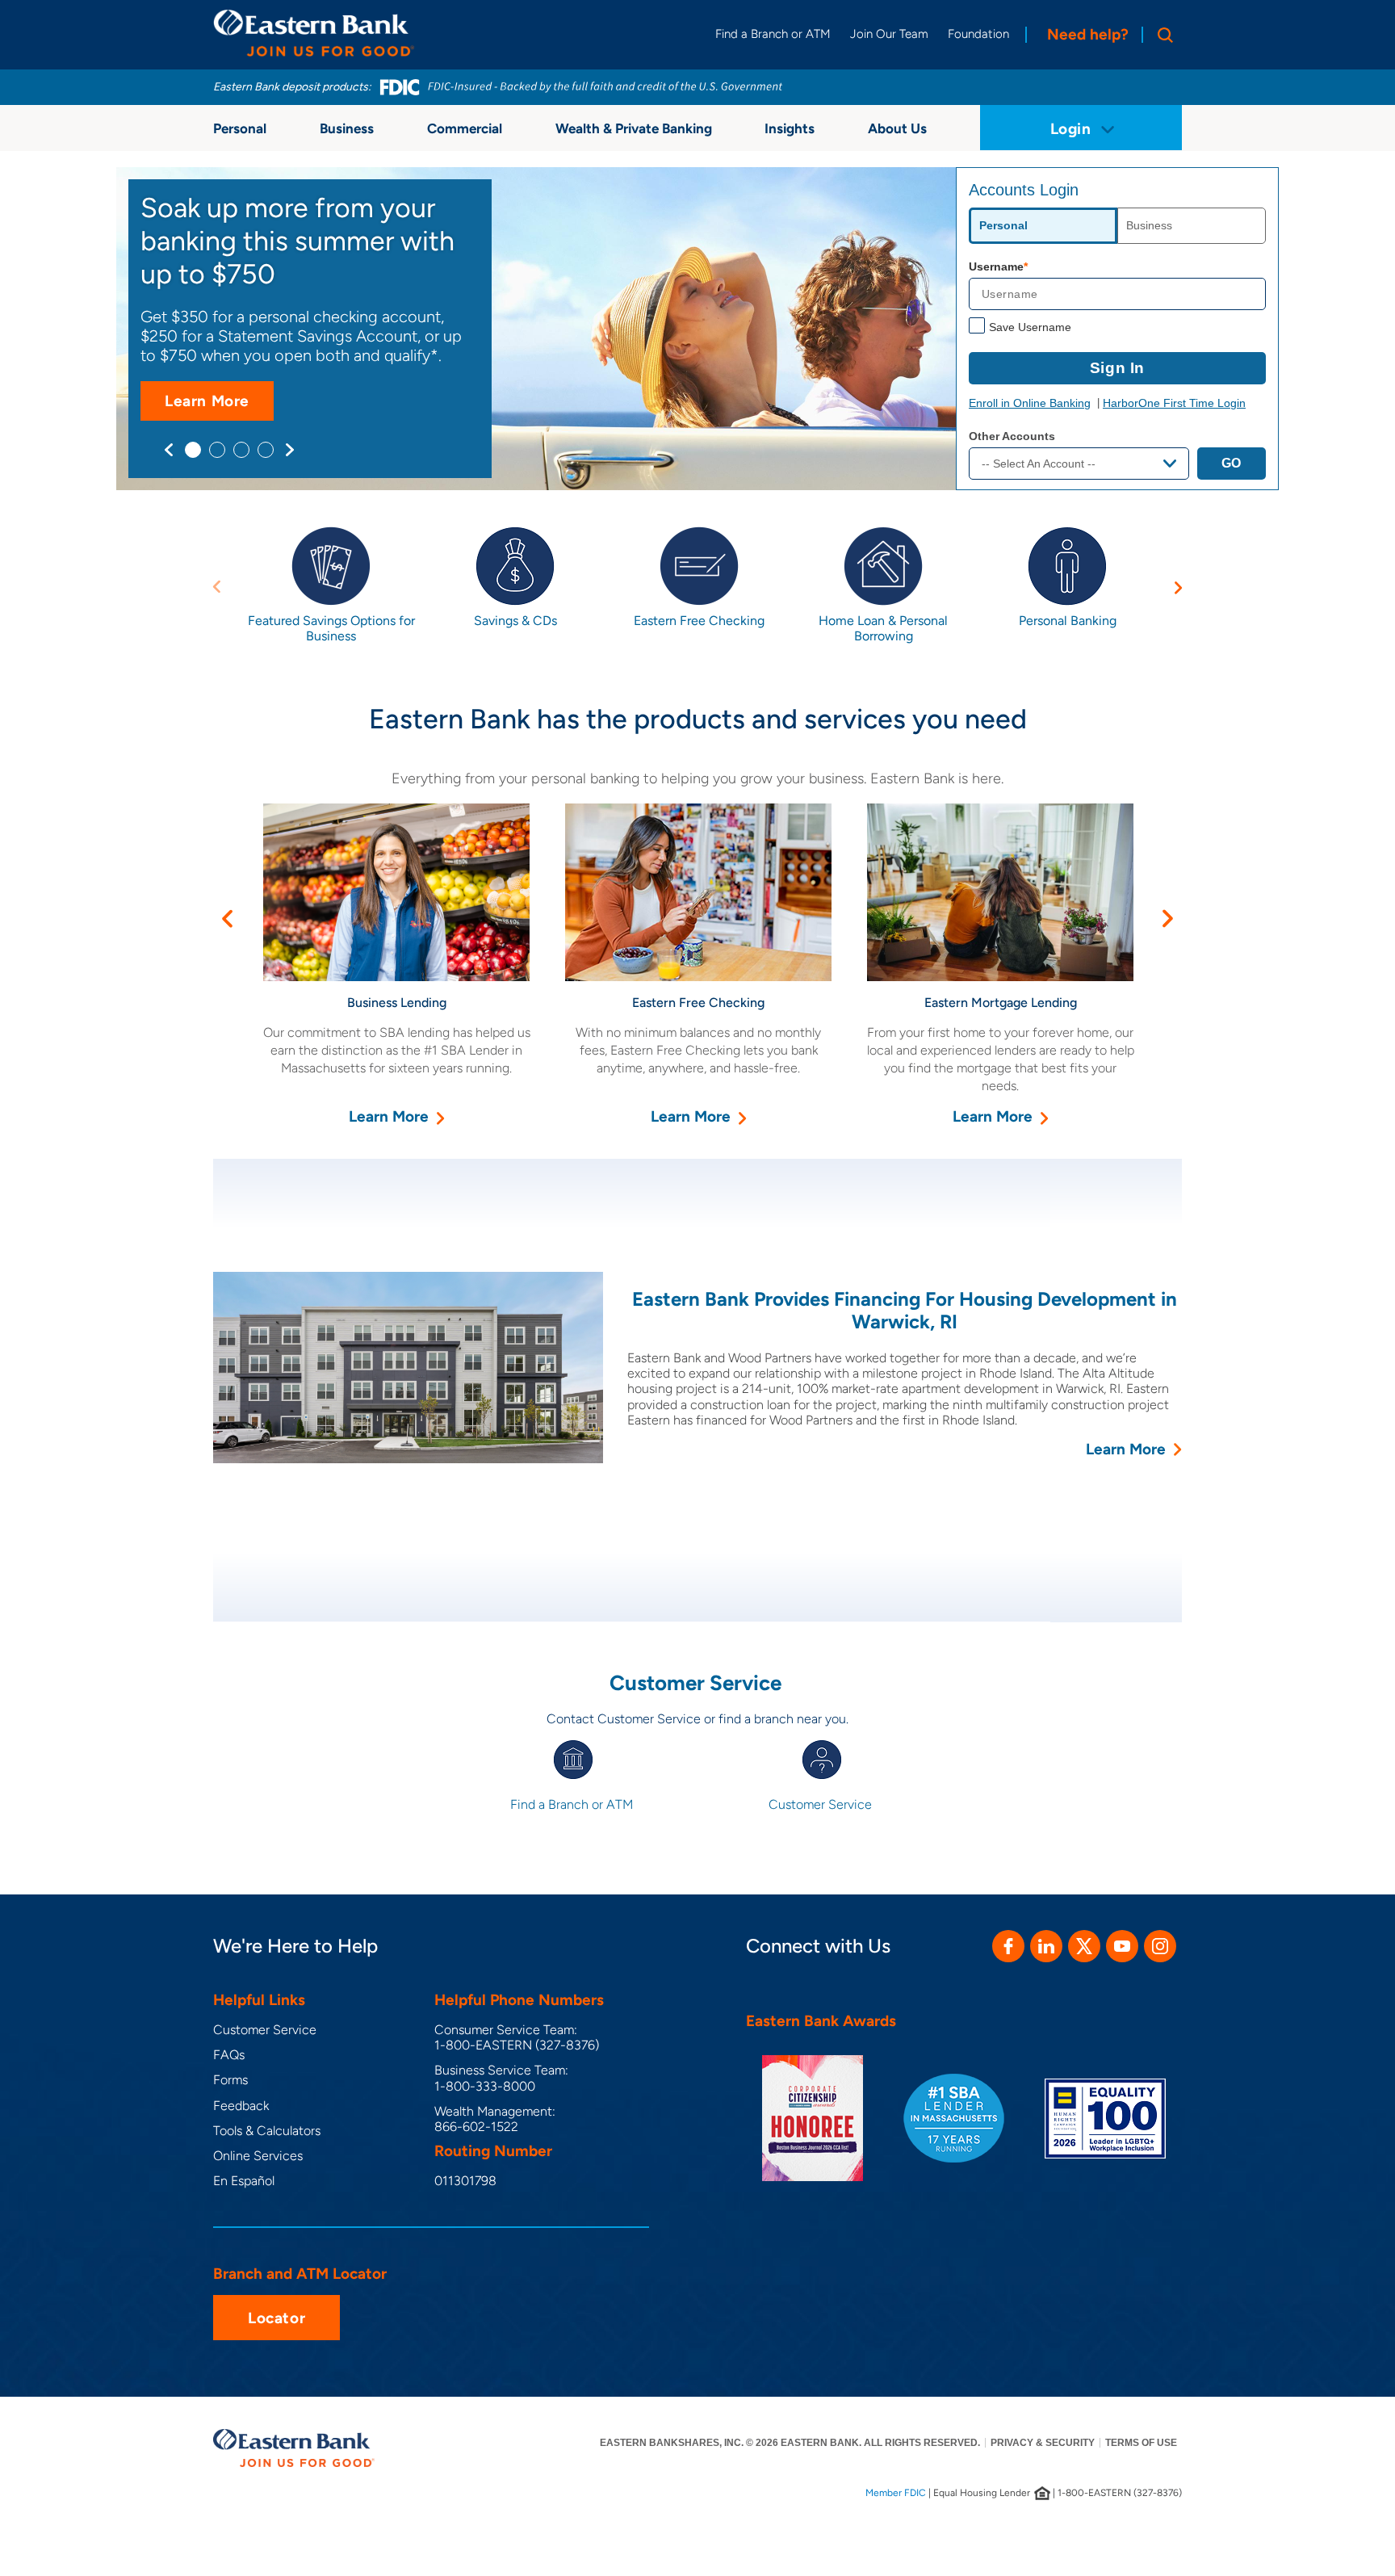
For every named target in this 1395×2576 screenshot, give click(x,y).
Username (996, 266)
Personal (240, 128)
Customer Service (822, 1804)
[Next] (290, 450)
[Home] (314, 33)
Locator (276, 2318)
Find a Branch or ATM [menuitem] (773, 34)
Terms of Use (1141, 2443)
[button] (216, 587)
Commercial (465, 128)
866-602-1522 (476, 2127)
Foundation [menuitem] (978, 34)
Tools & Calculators (267, 2131)
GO (1232, 463)
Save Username (1030, 327)
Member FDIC (896, 2493)
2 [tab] (217, 450)
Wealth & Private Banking (634, 128)
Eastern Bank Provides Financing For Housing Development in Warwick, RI (905, 1311)
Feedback (241, 2106)
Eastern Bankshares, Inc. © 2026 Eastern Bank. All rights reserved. (790, 2443)
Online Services (258, 2156)
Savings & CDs (515, 621)
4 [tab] (266, 450)
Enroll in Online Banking (1030, 403)
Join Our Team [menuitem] (889, 34)
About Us (897, 128)
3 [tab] (241, 450)
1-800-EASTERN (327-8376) (517, 2045)
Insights (790, 128)
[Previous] (169, 450)
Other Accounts (1012, 436)
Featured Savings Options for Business (331, 628)
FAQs (229, 2055)
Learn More (219, 406)
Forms (230, 2080)
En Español (244, 2181)
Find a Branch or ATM (573, 1804)
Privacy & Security (1043, 2443)
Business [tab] (1149, 225)
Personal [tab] (1003, 225)
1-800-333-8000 (485, 2086)
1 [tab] (193, 450)
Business (347, 128)
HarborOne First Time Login (1174, 403)
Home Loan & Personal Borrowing (883, 628)
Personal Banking (1068, 621)
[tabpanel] (697, 329)
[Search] (1162, 35)
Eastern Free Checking (699, 621)
